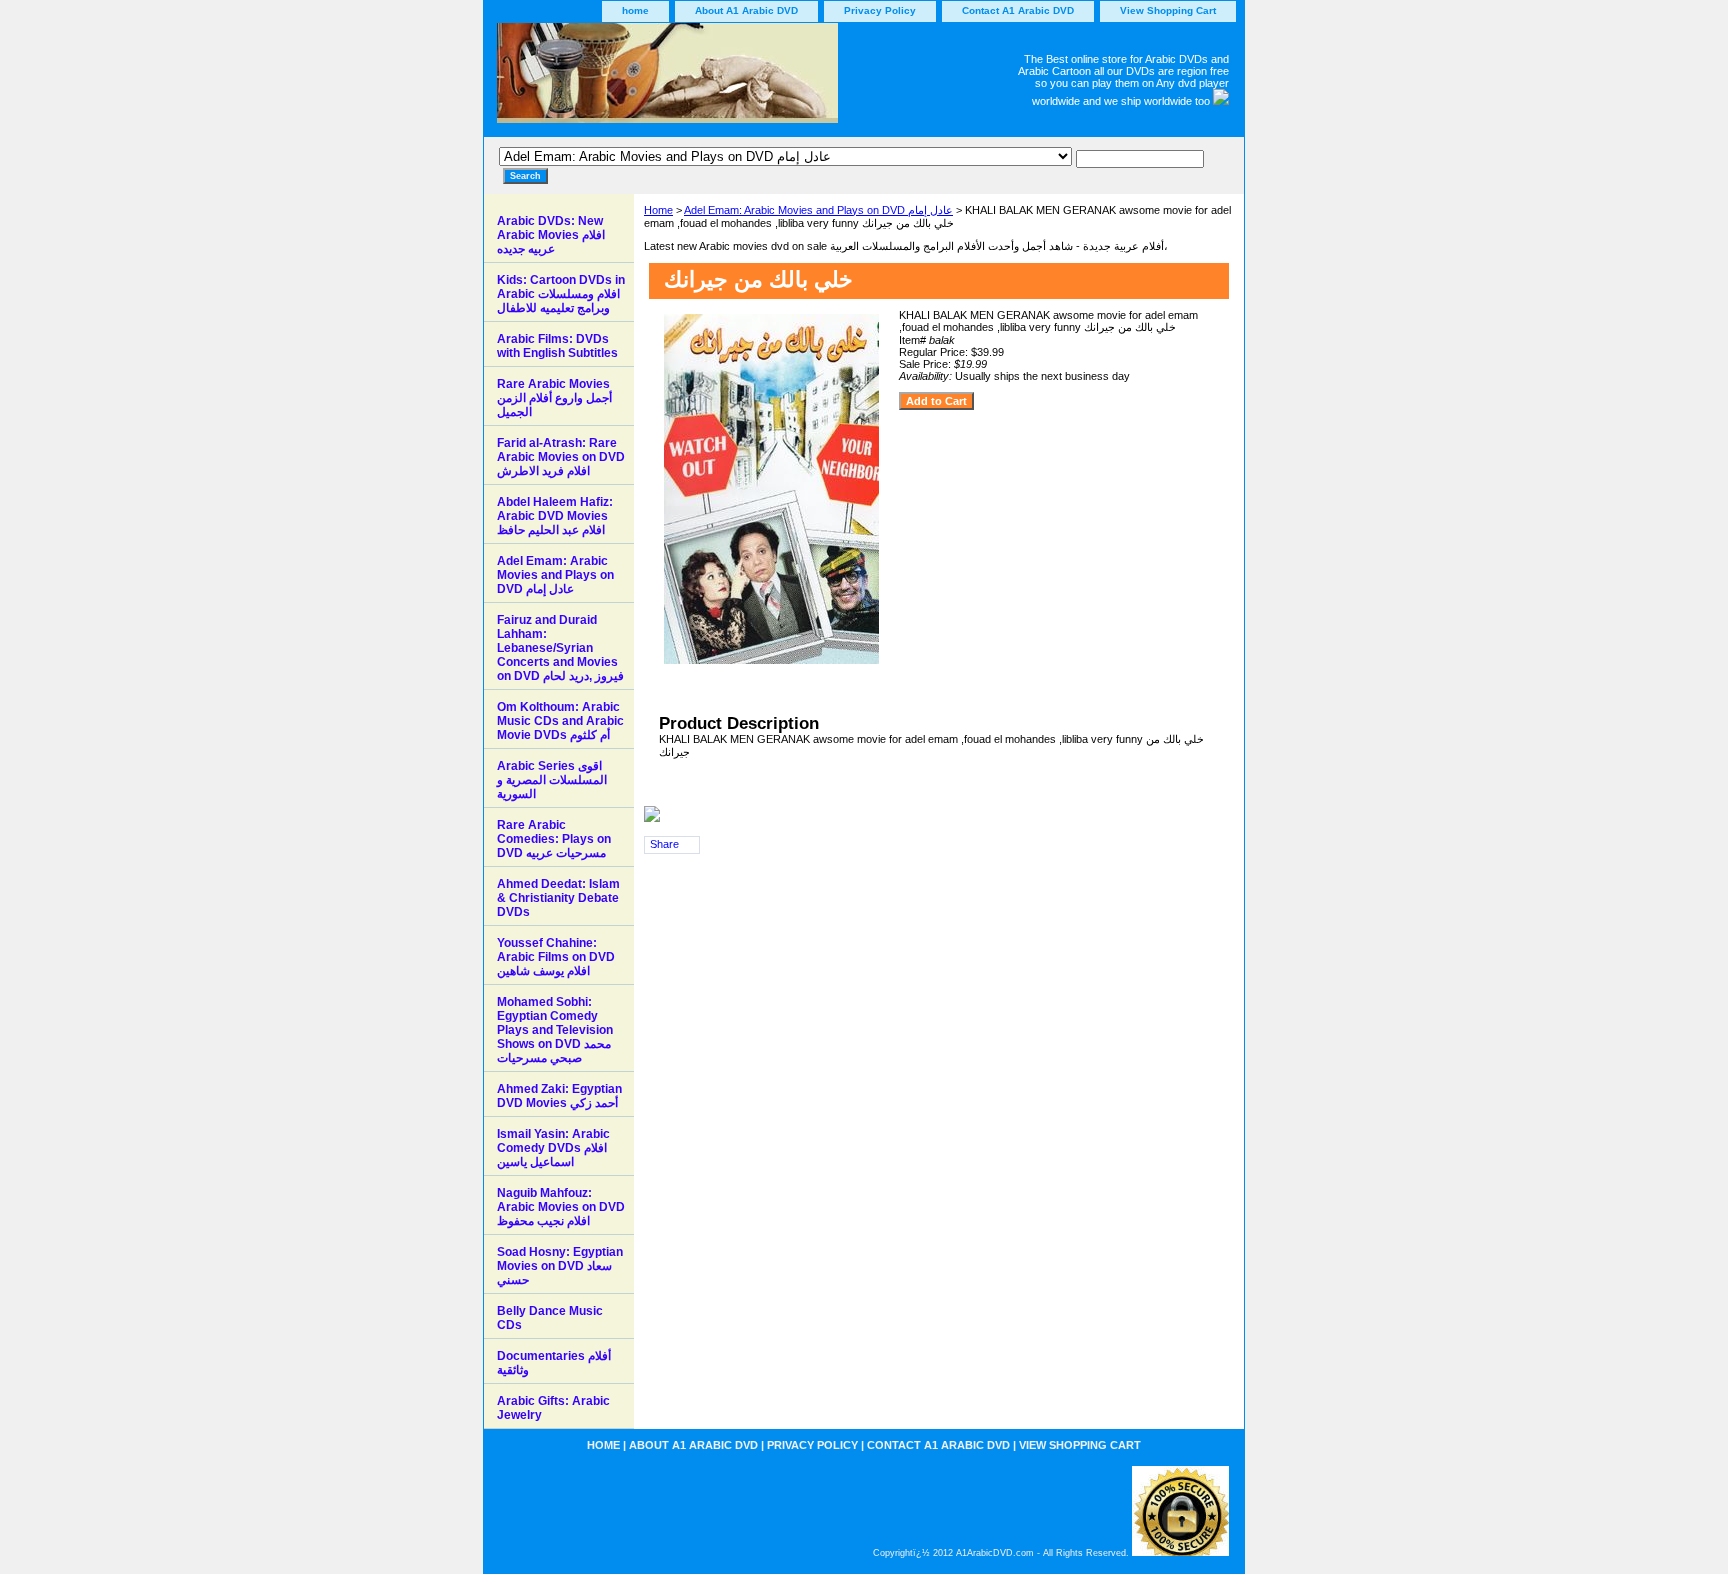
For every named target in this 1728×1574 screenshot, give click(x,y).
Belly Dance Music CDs (550, 1318)
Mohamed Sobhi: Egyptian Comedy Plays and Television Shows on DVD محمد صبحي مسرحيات (555, 1030)
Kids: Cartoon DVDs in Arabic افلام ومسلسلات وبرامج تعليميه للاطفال (561, 294)
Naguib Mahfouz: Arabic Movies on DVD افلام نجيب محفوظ (561, 1207)
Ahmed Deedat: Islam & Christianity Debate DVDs (558, 898)
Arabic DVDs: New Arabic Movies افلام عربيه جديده (551, 235)
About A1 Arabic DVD (746, 10)
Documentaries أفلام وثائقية (554, 1363)
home (635, 10)
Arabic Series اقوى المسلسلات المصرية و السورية (552, 780)
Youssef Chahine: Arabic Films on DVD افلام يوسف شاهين (556, 957)
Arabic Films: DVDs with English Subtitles (557, 346)
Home (658, 210)
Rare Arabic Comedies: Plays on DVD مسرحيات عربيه (554, 839)
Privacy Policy (880, 10)
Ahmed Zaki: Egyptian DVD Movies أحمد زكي (559, 1096)
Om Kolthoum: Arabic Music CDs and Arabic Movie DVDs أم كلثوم (560, 721)
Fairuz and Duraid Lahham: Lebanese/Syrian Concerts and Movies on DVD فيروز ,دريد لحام (560, 648)
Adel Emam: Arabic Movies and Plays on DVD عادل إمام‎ (818, 210)
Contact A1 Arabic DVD (1018, 10)
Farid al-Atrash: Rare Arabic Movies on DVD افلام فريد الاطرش (561, 457)
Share (664, 844)
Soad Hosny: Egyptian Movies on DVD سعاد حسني (560, 1266)
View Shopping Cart (1168, 10)
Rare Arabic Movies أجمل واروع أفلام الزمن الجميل (554, 398)
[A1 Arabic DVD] (734, 80)
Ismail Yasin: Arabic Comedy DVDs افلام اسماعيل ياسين (553, 1148)
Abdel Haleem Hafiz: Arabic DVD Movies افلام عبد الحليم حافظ (555, 516)
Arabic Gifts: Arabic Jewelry (553, 1408)
